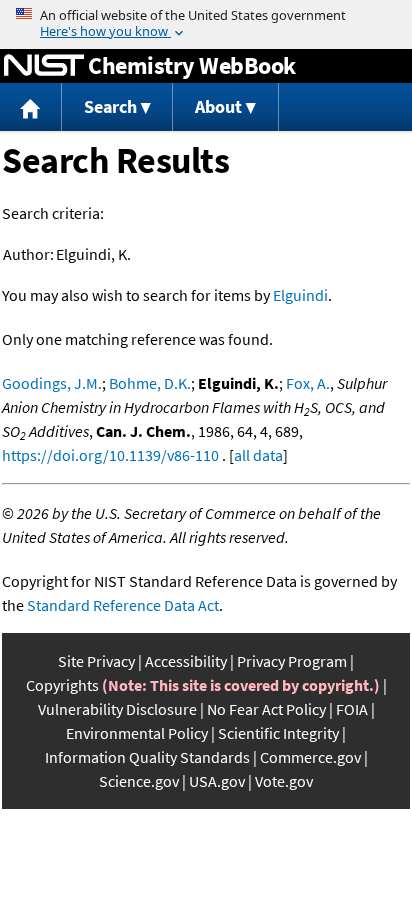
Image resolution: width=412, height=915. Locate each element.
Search (110, 106)
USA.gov (217, 781)
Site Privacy (96, 661)
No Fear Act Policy (266, 709)
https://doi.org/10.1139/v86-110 (110, 455)
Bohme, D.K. (150, 383)
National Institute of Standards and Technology (44, 66)
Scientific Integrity (278, 733)
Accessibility (186, 661)
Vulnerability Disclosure (117, 709)
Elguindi (300, 295)
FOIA (352, 709)
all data (258, 455)
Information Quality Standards (147, 757)
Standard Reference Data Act (123, 605)
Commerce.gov (310, 757)
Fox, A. (308, 383)
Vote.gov (284, 781)
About (218, 106)
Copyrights (62, 685)
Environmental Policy (137, 733)
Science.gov (139, 781)
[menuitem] (31, 107)
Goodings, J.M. (52, 383)
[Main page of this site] (31, 107)
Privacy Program (292, 661)
